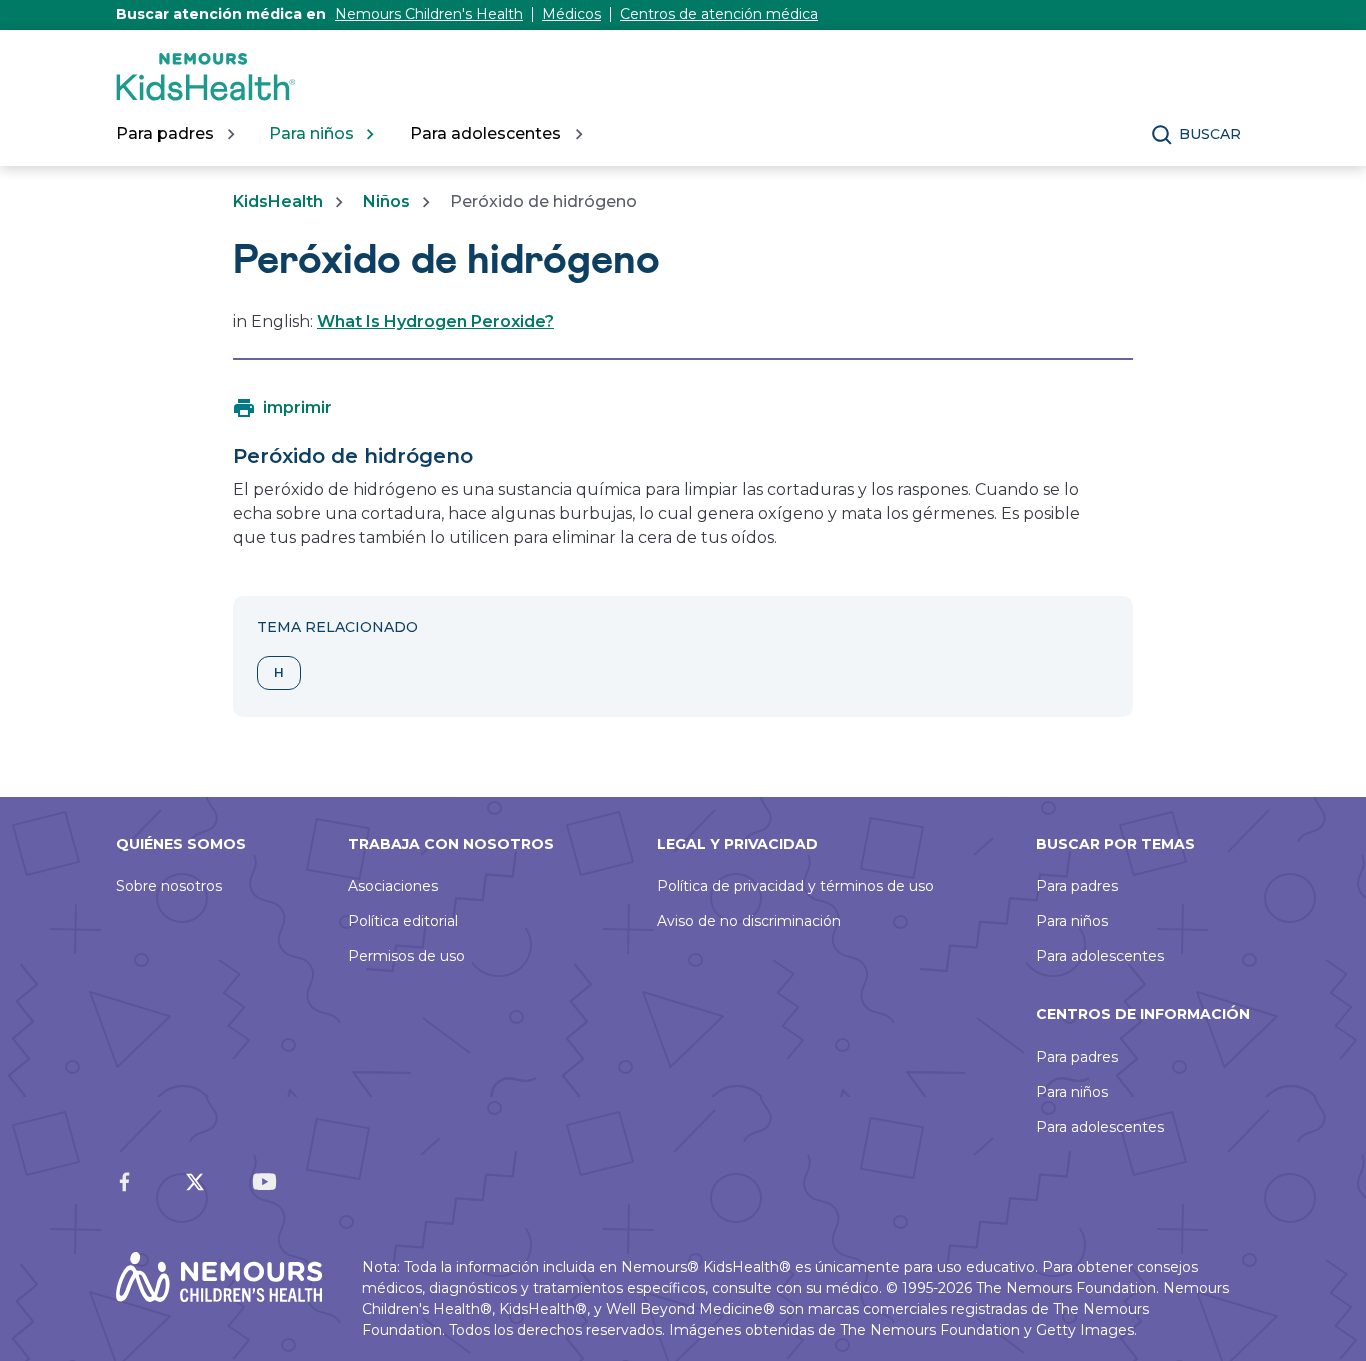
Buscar (1210, 134)
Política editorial (403, 921)
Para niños (1072, 921)
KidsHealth (278, 201)
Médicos (571, 14)
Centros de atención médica (719, 14)
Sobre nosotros (169, 886)
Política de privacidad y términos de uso (795, 886)
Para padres (1077, 886)
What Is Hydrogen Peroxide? (435, 321)
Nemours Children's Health (429, 14)
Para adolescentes (1100, 956)
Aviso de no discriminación (749, 921)
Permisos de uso (406, 956)
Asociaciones (393, 886)
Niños (386, 201)
